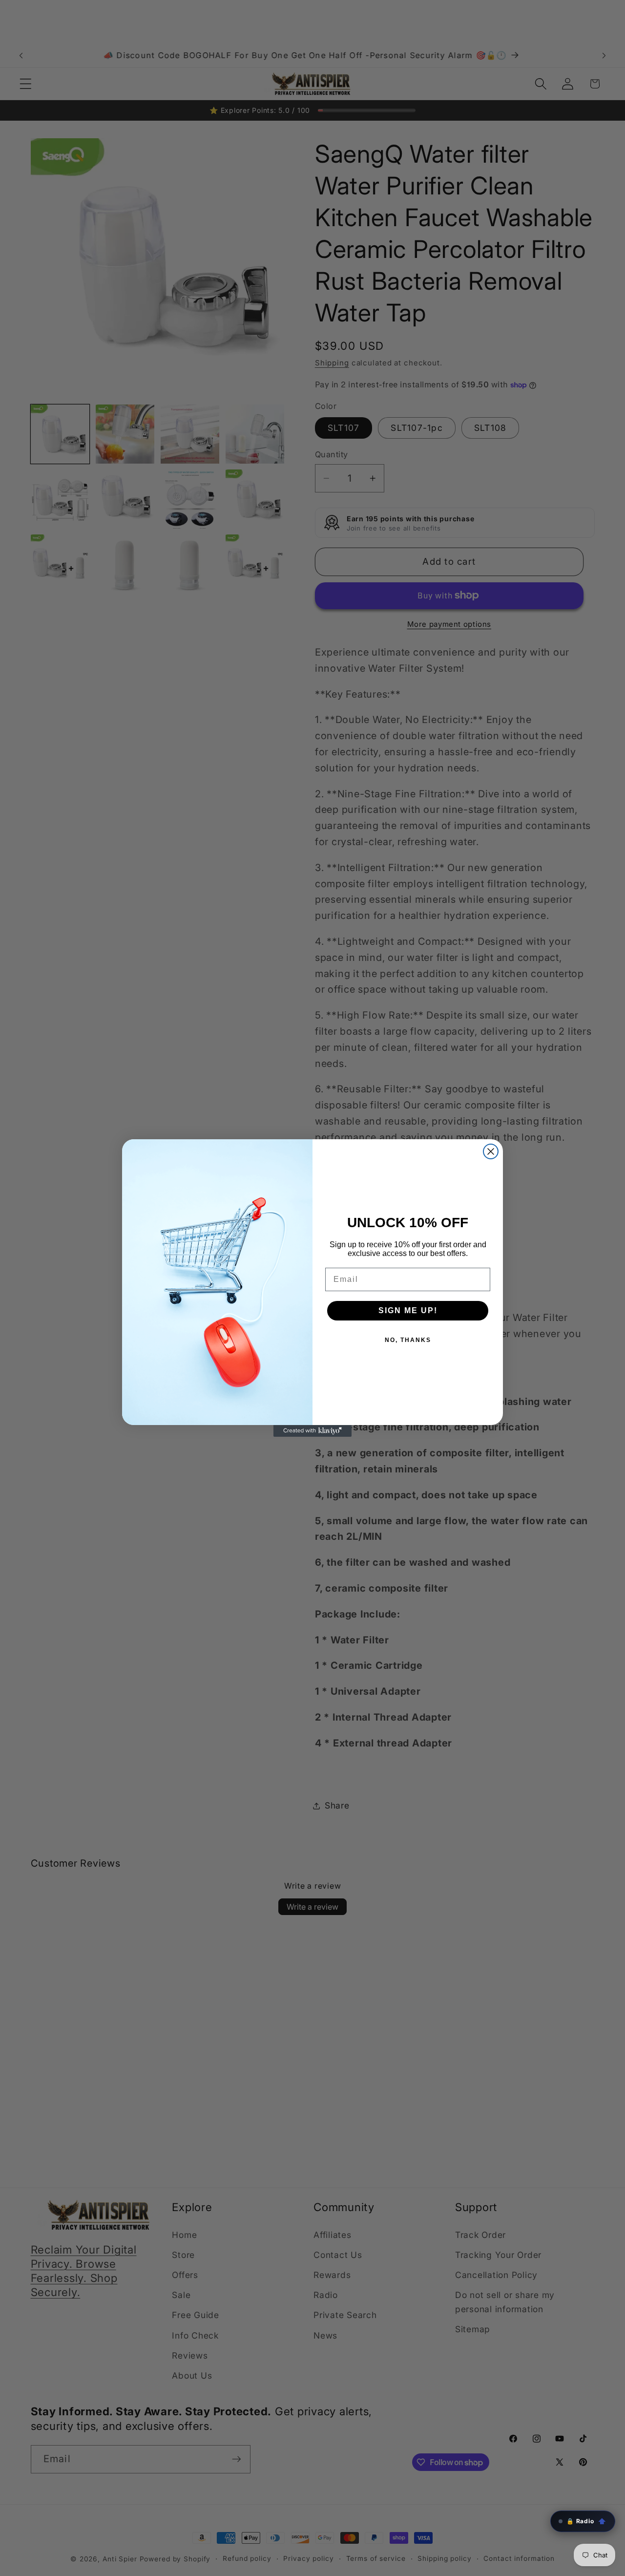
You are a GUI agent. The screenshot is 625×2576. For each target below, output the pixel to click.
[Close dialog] (491, 1151)
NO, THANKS (408, 1340)
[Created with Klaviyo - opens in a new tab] (312, 1431)
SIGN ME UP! (408, 1310)
